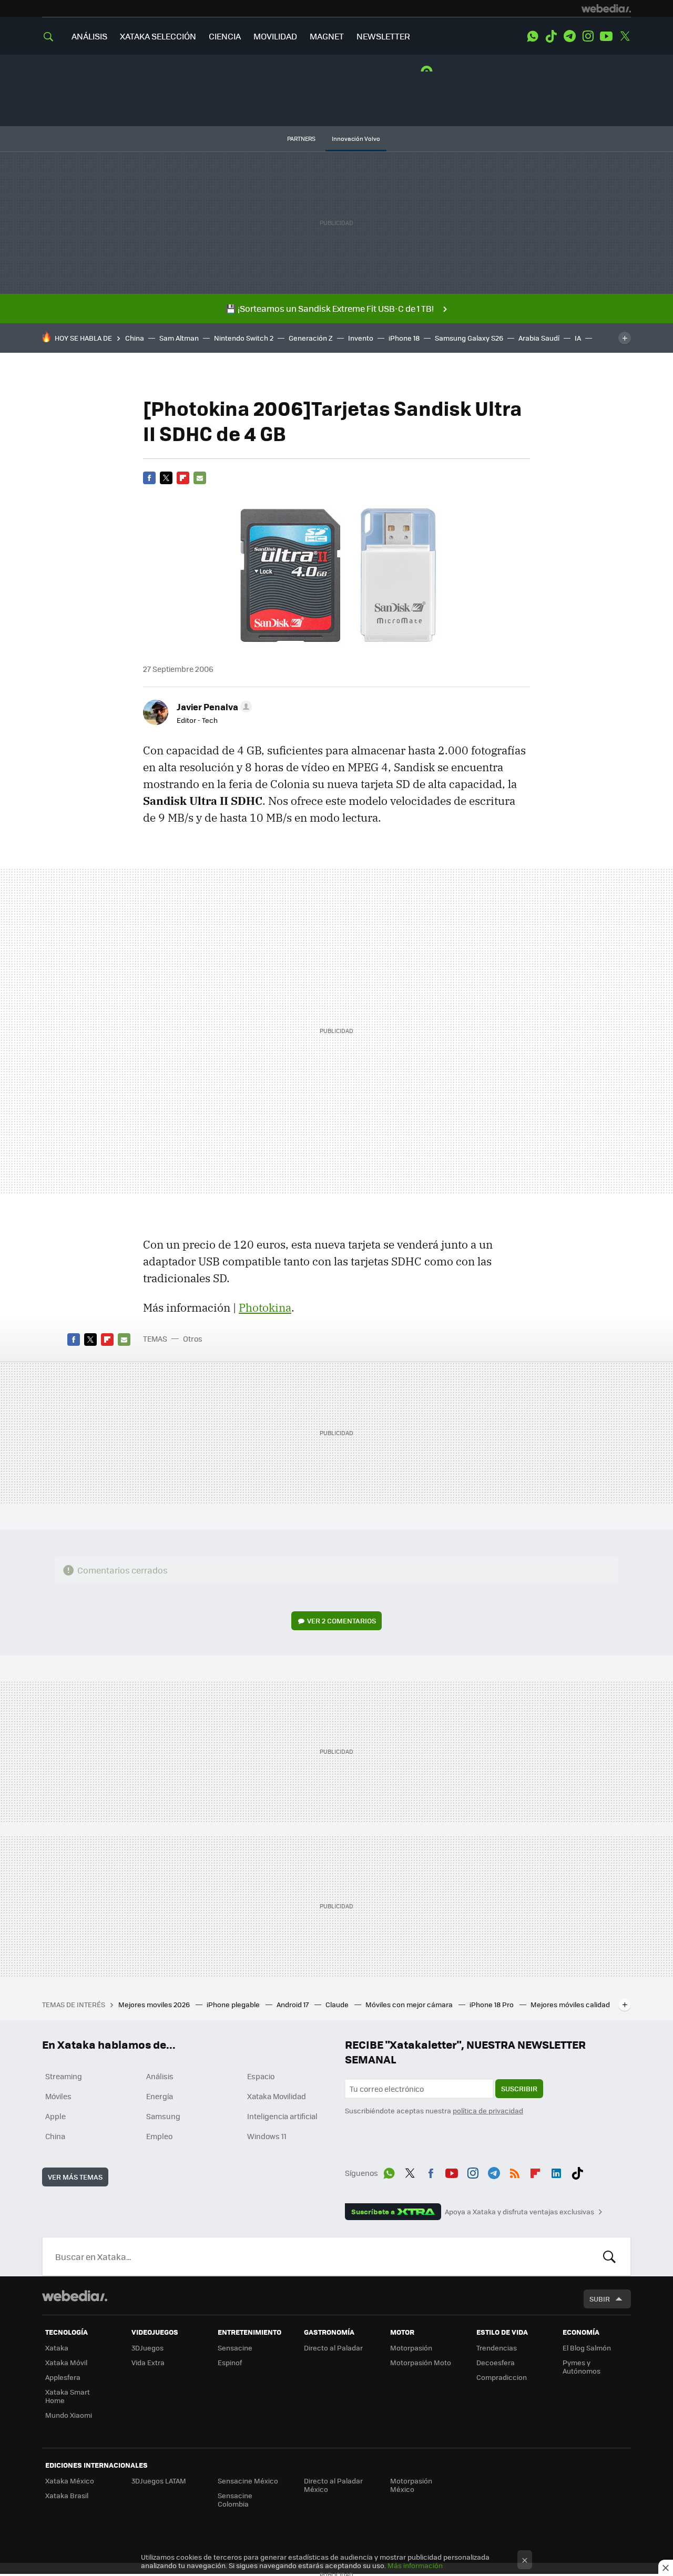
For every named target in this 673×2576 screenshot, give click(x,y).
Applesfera (63, 2377)
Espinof (230, 2362)
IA (578, 338)
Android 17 (293, 2004)
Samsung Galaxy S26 (469, 338)
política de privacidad (488, 2110)
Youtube (606, 36)
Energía (160, 2096)
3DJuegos (147, 2348)
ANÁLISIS (89, 36)
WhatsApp (533, 36)
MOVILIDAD (275, 36)
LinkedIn (556, 2171)
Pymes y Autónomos (582, 2367)
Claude (338, 2004)
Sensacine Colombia (235, 2500)
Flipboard (183, 478)
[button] (213, 707)
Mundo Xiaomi (69, 2415)
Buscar (609, 2256)
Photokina (265, 1307)
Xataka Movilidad (277, 2096)
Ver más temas (75, 2177)
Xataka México (70, 2481)
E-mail (200, 478)
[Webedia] (606, 8)
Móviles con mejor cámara (410, 2004)
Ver (341, 1621)
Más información (415, 2565)
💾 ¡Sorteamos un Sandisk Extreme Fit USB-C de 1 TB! (330, 308)
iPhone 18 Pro (492, 2004)
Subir (600, 2299)
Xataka (57, 2348)
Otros (193, 1338)
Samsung (163, 2116)
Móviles (58, 2096)
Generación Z (311, 338)
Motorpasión (411, 2348)
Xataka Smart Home (68, 2396)
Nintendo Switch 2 (244, 338)
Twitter (625, 36)
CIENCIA (225, 36)
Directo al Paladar (333, 2348)
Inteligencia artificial (282, 2116)
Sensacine (235, 2348)
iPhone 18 (404, 338)
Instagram (588, 36)
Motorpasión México (411, 2485)
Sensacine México (248, 2481)
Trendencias (497, 2348)
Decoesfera (496, 2362)
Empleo (159, 2136)
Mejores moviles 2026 (155, 2004)
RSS (515, 2171)
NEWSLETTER (383, 36)
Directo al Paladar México (333, 2485)
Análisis (160, 2076)
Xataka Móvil (66, 2362)
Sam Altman (179, 338)
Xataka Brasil (67, 2495)
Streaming (64, 2076)
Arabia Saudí (539, 338)
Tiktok (551, 36)
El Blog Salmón (587, 2348)
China (135, 338)
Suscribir (519, 2088)
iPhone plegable (234, 2004)
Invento (361, 338)
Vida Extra (148, 2362)
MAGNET (327, 36)
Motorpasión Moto (421, 2362)
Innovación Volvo (356, 139)
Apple (55, 2116)
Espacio (261, 2076)
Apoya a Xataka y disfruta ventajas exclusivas (519, 2212)
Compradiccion (502, 2377)
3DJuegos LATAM (159, 2481)
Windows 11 (267, 2136)
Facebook (149, 478)
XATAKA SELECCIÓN (158, 36)
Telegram (569, 36)
